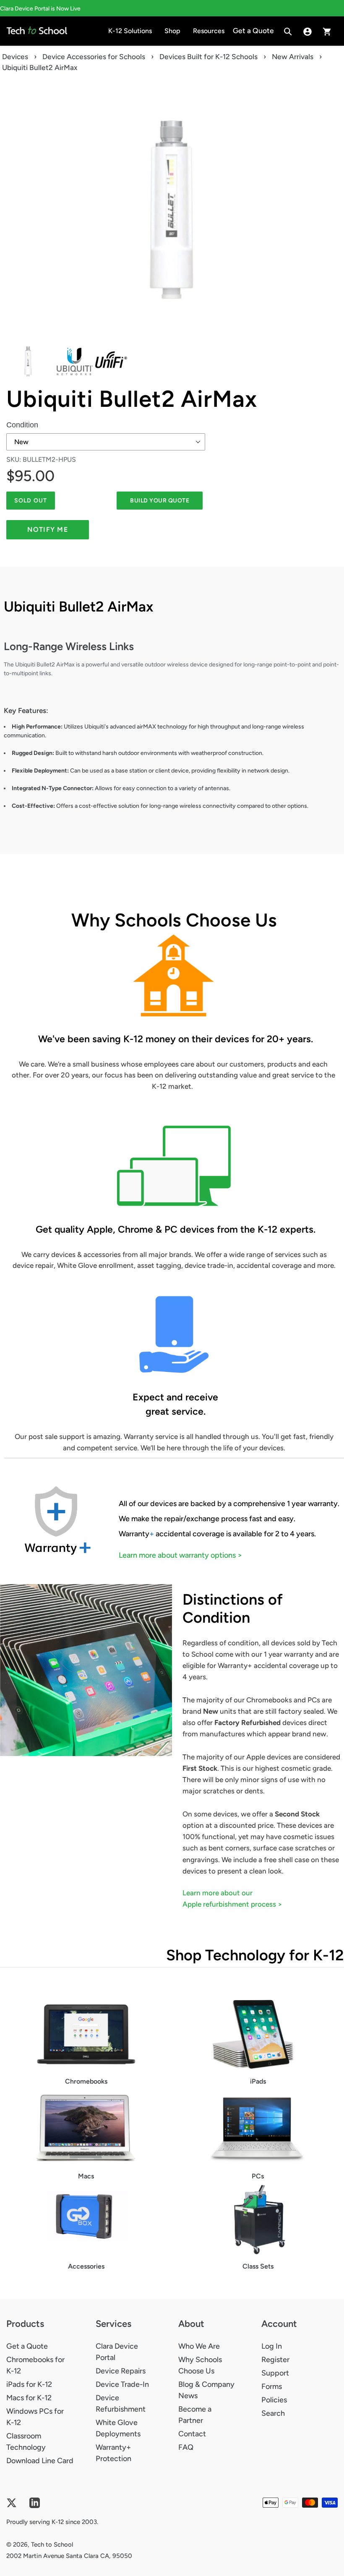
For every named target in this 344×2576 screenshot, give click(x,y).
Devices (15, 57)
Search (273, 2413)
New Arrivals (293, 57)
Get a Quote (27, 2346)
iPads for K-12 (29, 2384)
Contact (192, 2434)
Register (275, 2360)
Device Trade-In (122, 2384)
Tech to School (52, 2545)
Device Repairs (121, 2371)
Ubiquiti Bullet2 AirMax (132, 399)
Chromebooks (86, 2081)
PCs (258, 2176)
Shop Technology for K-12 (255, 1955)
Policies (274, 2400)
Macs (86, 2176)
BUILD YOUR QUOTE (160, 501)
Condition (22, 425)
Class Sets (258, 2266)
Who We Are (199, 2346)
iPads (258, 2081)
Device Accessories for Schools (94, 57)
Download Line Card (40, 2461)
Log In (272, 2346)
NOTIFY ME (48, 530)
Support (275, 2373)
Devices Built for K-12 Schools (208, 57)
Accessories (86, 2266)
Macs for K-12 (29, 2398)
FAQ (186, 2447)
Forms (272, 2386)
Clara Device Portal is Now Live (40, 9)
